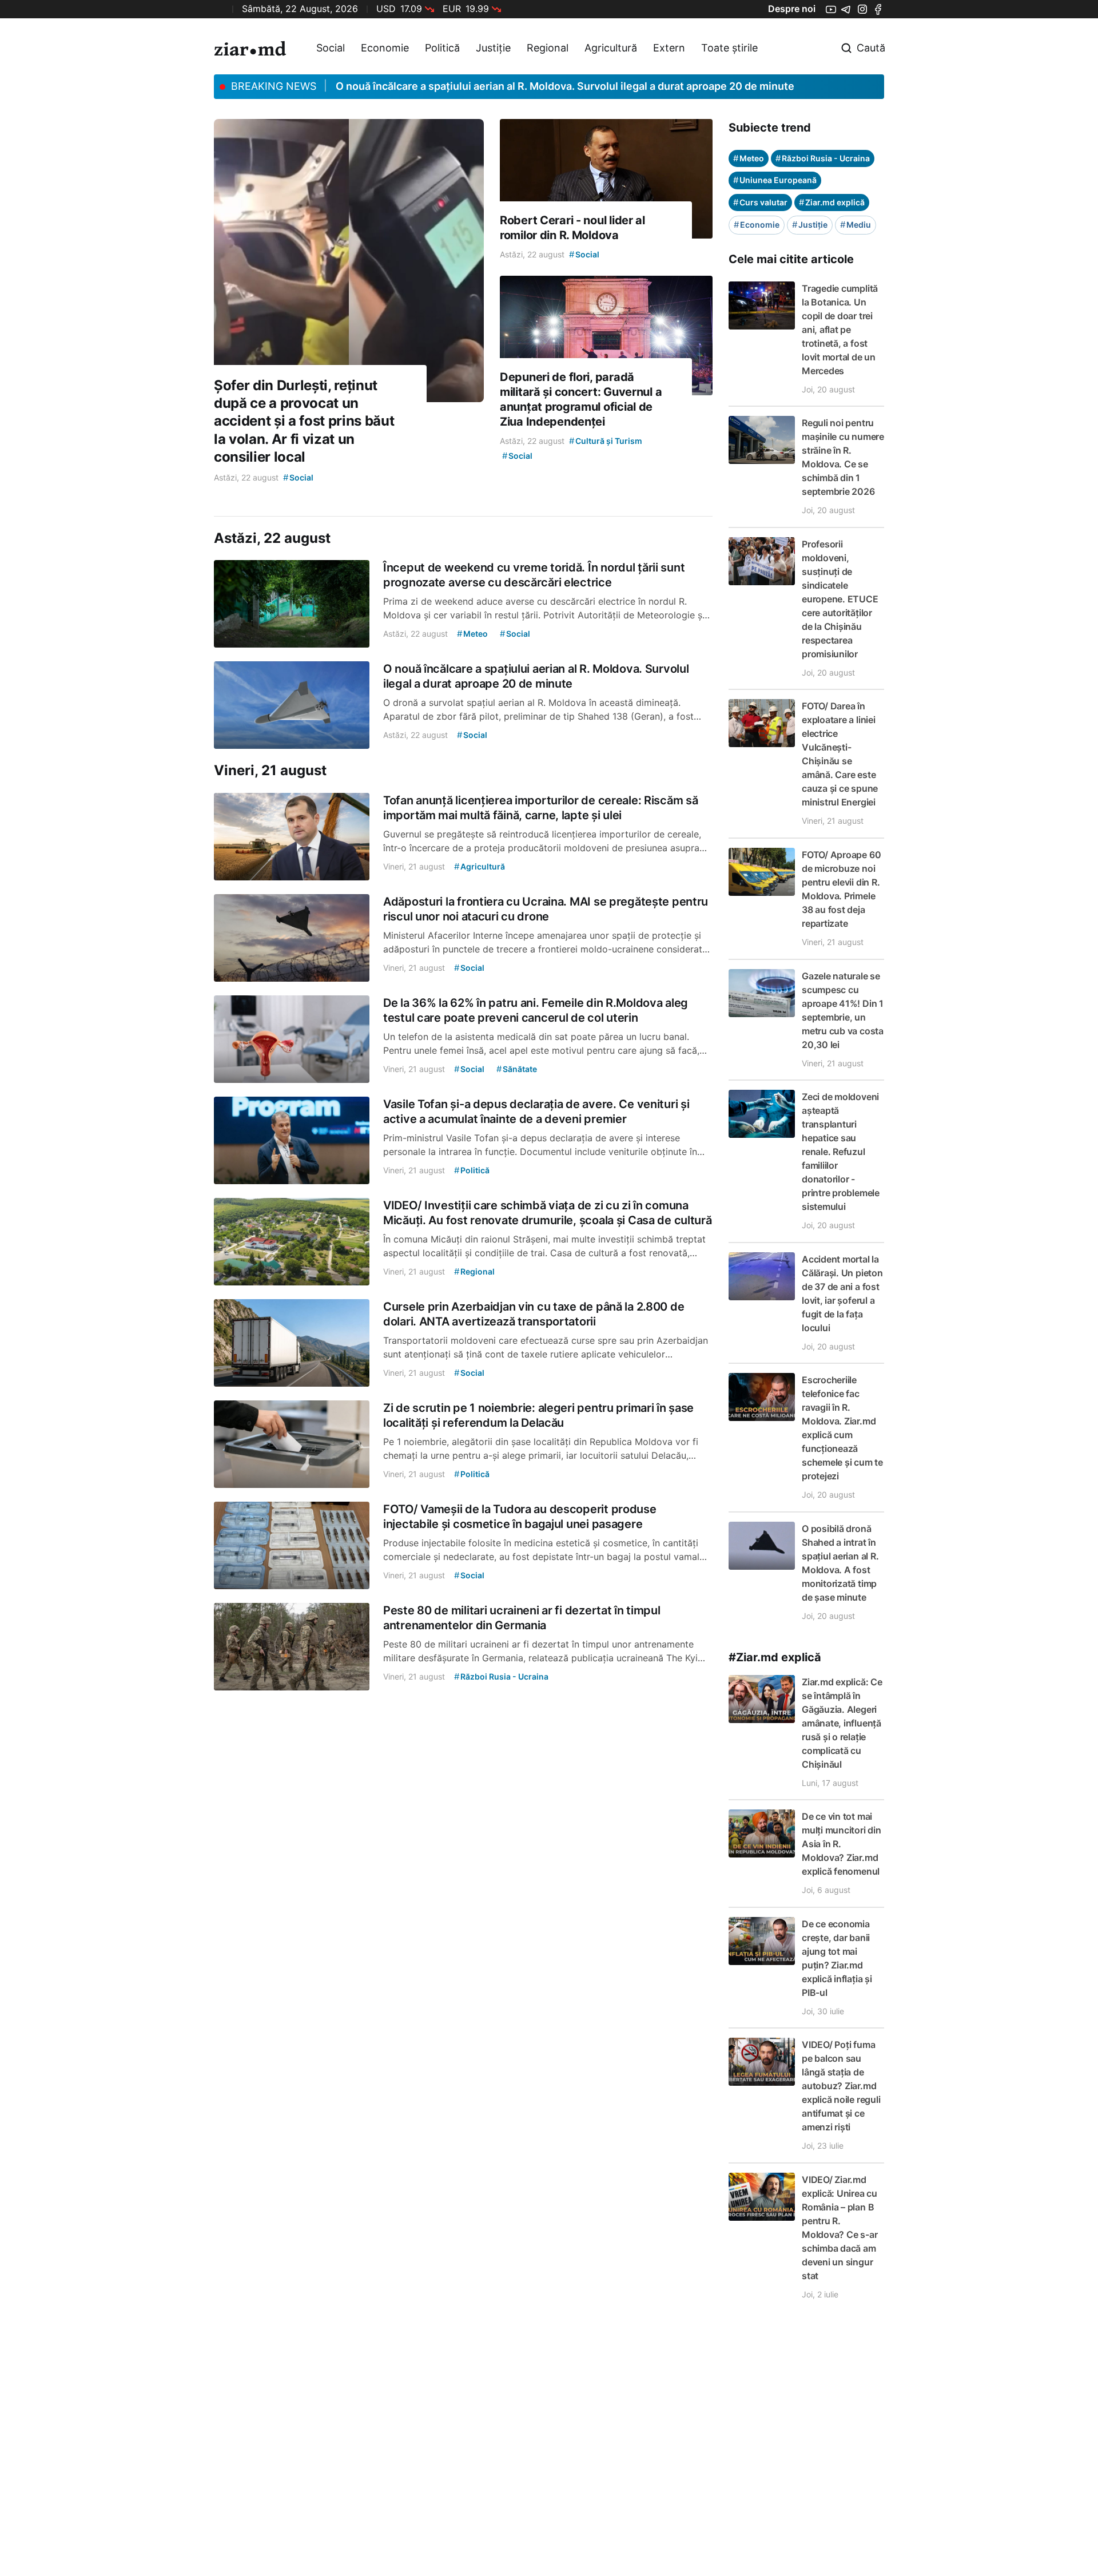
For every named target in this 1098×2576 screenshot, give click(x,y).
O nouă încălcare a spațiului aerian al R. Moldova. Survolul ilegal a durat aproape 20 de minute (565, 86)
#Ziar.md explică (775, 1657)
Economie (385, 48)
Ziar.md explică (832, 202)
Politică (442, 48)
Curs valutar (760, 202)
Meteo (749, 158)
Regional (548, 48)
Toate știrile (729, 48)
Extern (669, 48)
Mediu (856, 225)
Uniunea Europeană (775, 180)
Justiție (493, 48)
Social (331, 48)
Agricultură (611, 48)
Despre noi (792, 9)
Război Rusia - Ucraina (823, 158)
